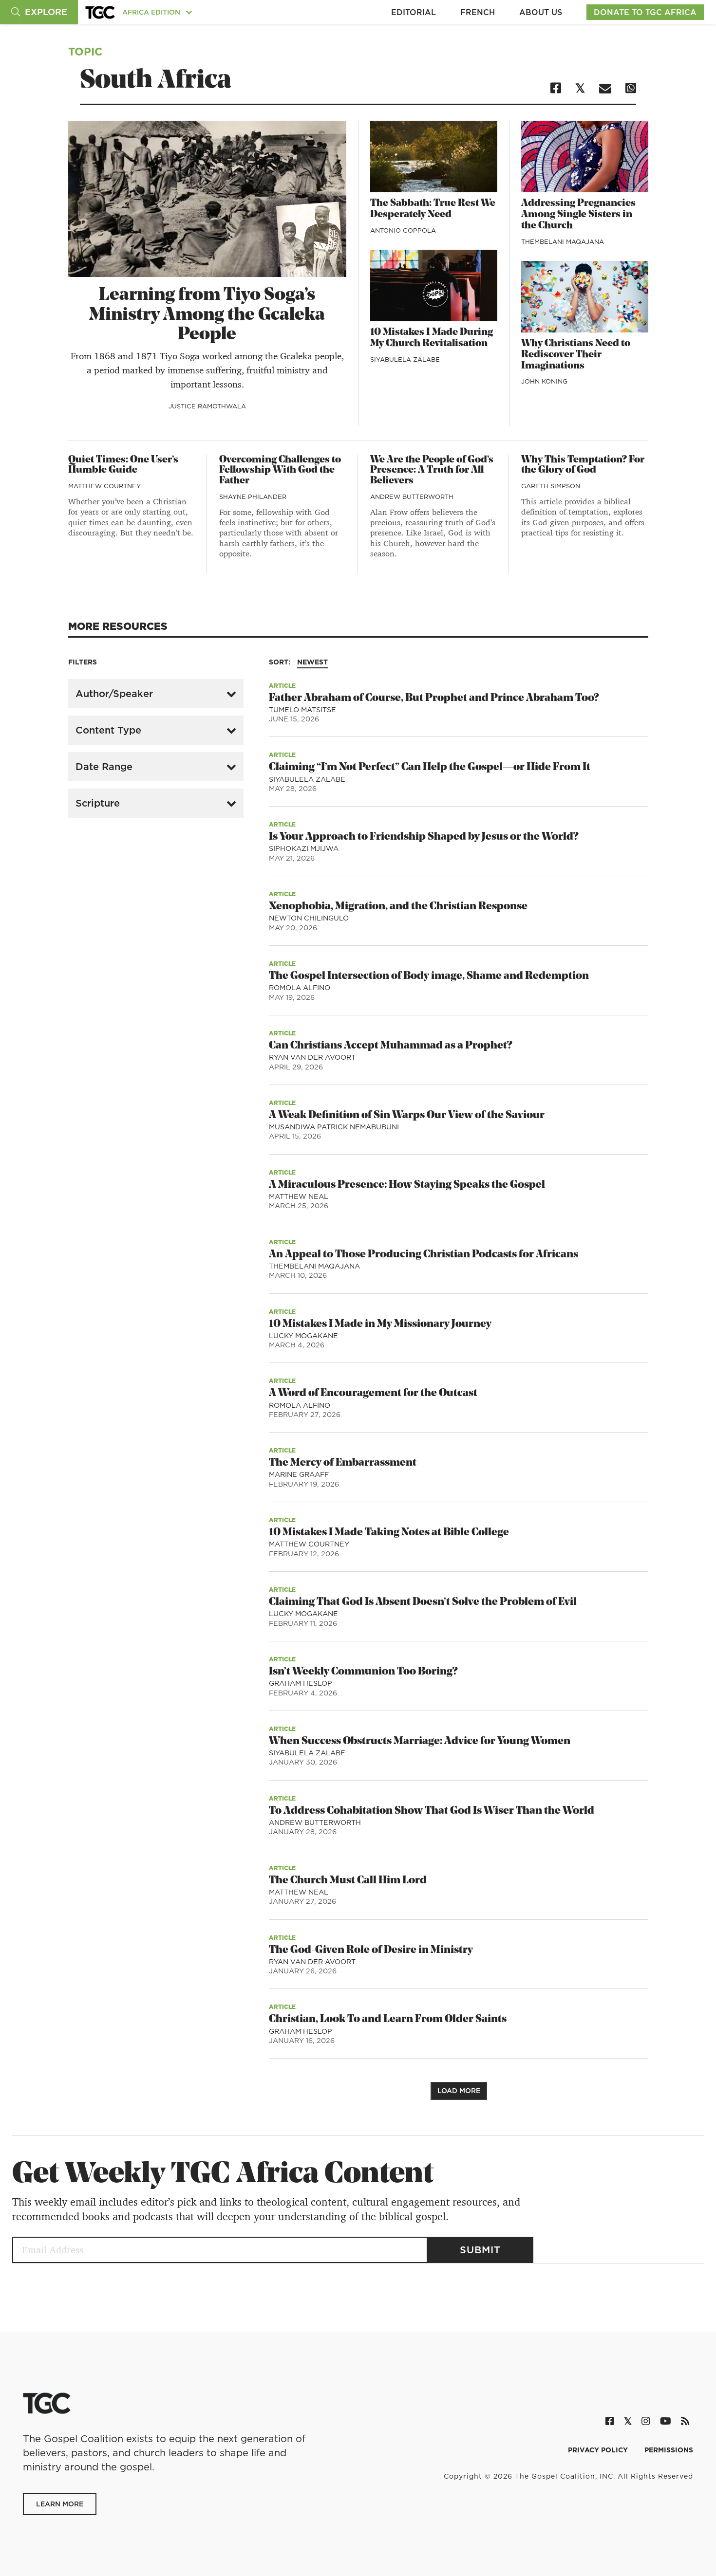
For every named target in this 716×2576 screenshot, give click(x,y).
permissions (669, 2450)
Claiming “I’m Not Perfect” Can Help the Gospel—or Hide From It (430, 767)
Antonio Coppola (403, 230)
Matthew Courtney (104, 486)
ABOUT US (541, 12)
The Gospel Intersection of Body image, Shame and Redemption (429, 976)
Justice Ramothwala (207, 406)
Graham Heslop (301, 1683)
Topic (85, 51)
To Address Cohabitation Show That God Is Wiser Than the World (432, 1811)
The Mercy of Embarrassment (343, 1463)
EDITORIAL (414, 12)
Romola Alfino (300, 988)
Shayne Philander (253, 497)
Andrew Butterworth (412, 497)
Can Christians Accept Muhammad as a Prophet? (390, 1046)
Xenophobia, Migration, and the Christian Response (398, 907)
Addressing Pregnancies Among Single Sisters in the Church (578, 215)
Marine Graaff (299, 1474)
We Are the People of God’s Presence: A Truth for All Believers (432, 471)
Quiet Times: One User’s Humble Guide (123, 465)
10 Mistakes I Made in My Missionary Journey (380, 1324)
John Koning (544, 381)
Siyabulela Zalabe (405, 359)
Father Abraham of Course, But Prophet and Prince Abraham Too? (434, 698)
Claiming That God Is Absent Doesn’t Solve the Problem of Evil (423, 1602)
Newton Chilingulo (309, 918)
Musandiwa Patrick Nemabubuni (334, 1127)
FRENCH (478, 12)
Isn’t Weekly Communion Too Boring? (363, 1672)
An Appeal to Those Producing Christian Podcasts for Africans (424, 1255)
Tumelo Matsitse (302, 710)
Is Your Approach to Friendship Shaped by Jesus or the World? (424, 837)
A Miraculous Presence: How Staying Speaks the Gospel (407, 1185)
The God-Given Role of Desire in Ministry (371, 1950)
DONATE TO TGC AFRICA (645, 12)
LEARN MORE (60, 2504)
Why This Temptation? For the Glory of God (583, 465)
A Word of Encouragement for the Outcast (373, 1393)
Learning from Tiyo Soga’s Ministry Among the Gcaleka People (207, 315)
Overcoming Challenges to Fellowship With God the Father (280, 471)
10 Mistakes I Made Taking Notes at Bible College (389, 1533)
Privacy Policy (599, 2450)
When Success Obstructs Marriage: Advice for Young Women (420, 1741)
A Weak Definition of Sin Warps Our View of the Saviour (407, 1115)
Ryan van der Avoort (312, 1057)
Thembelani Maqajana (563, 241)
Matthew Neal (299, 1196)
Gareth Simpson (551, 486)
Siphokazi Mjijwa (304, 848)
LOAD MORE (459, 2091)
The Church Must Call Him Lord (348, 1881)
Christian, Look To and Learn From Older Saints (388, 2019)
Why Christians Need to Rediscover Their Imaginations (576, 355)
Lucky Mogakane (303, 1336)
